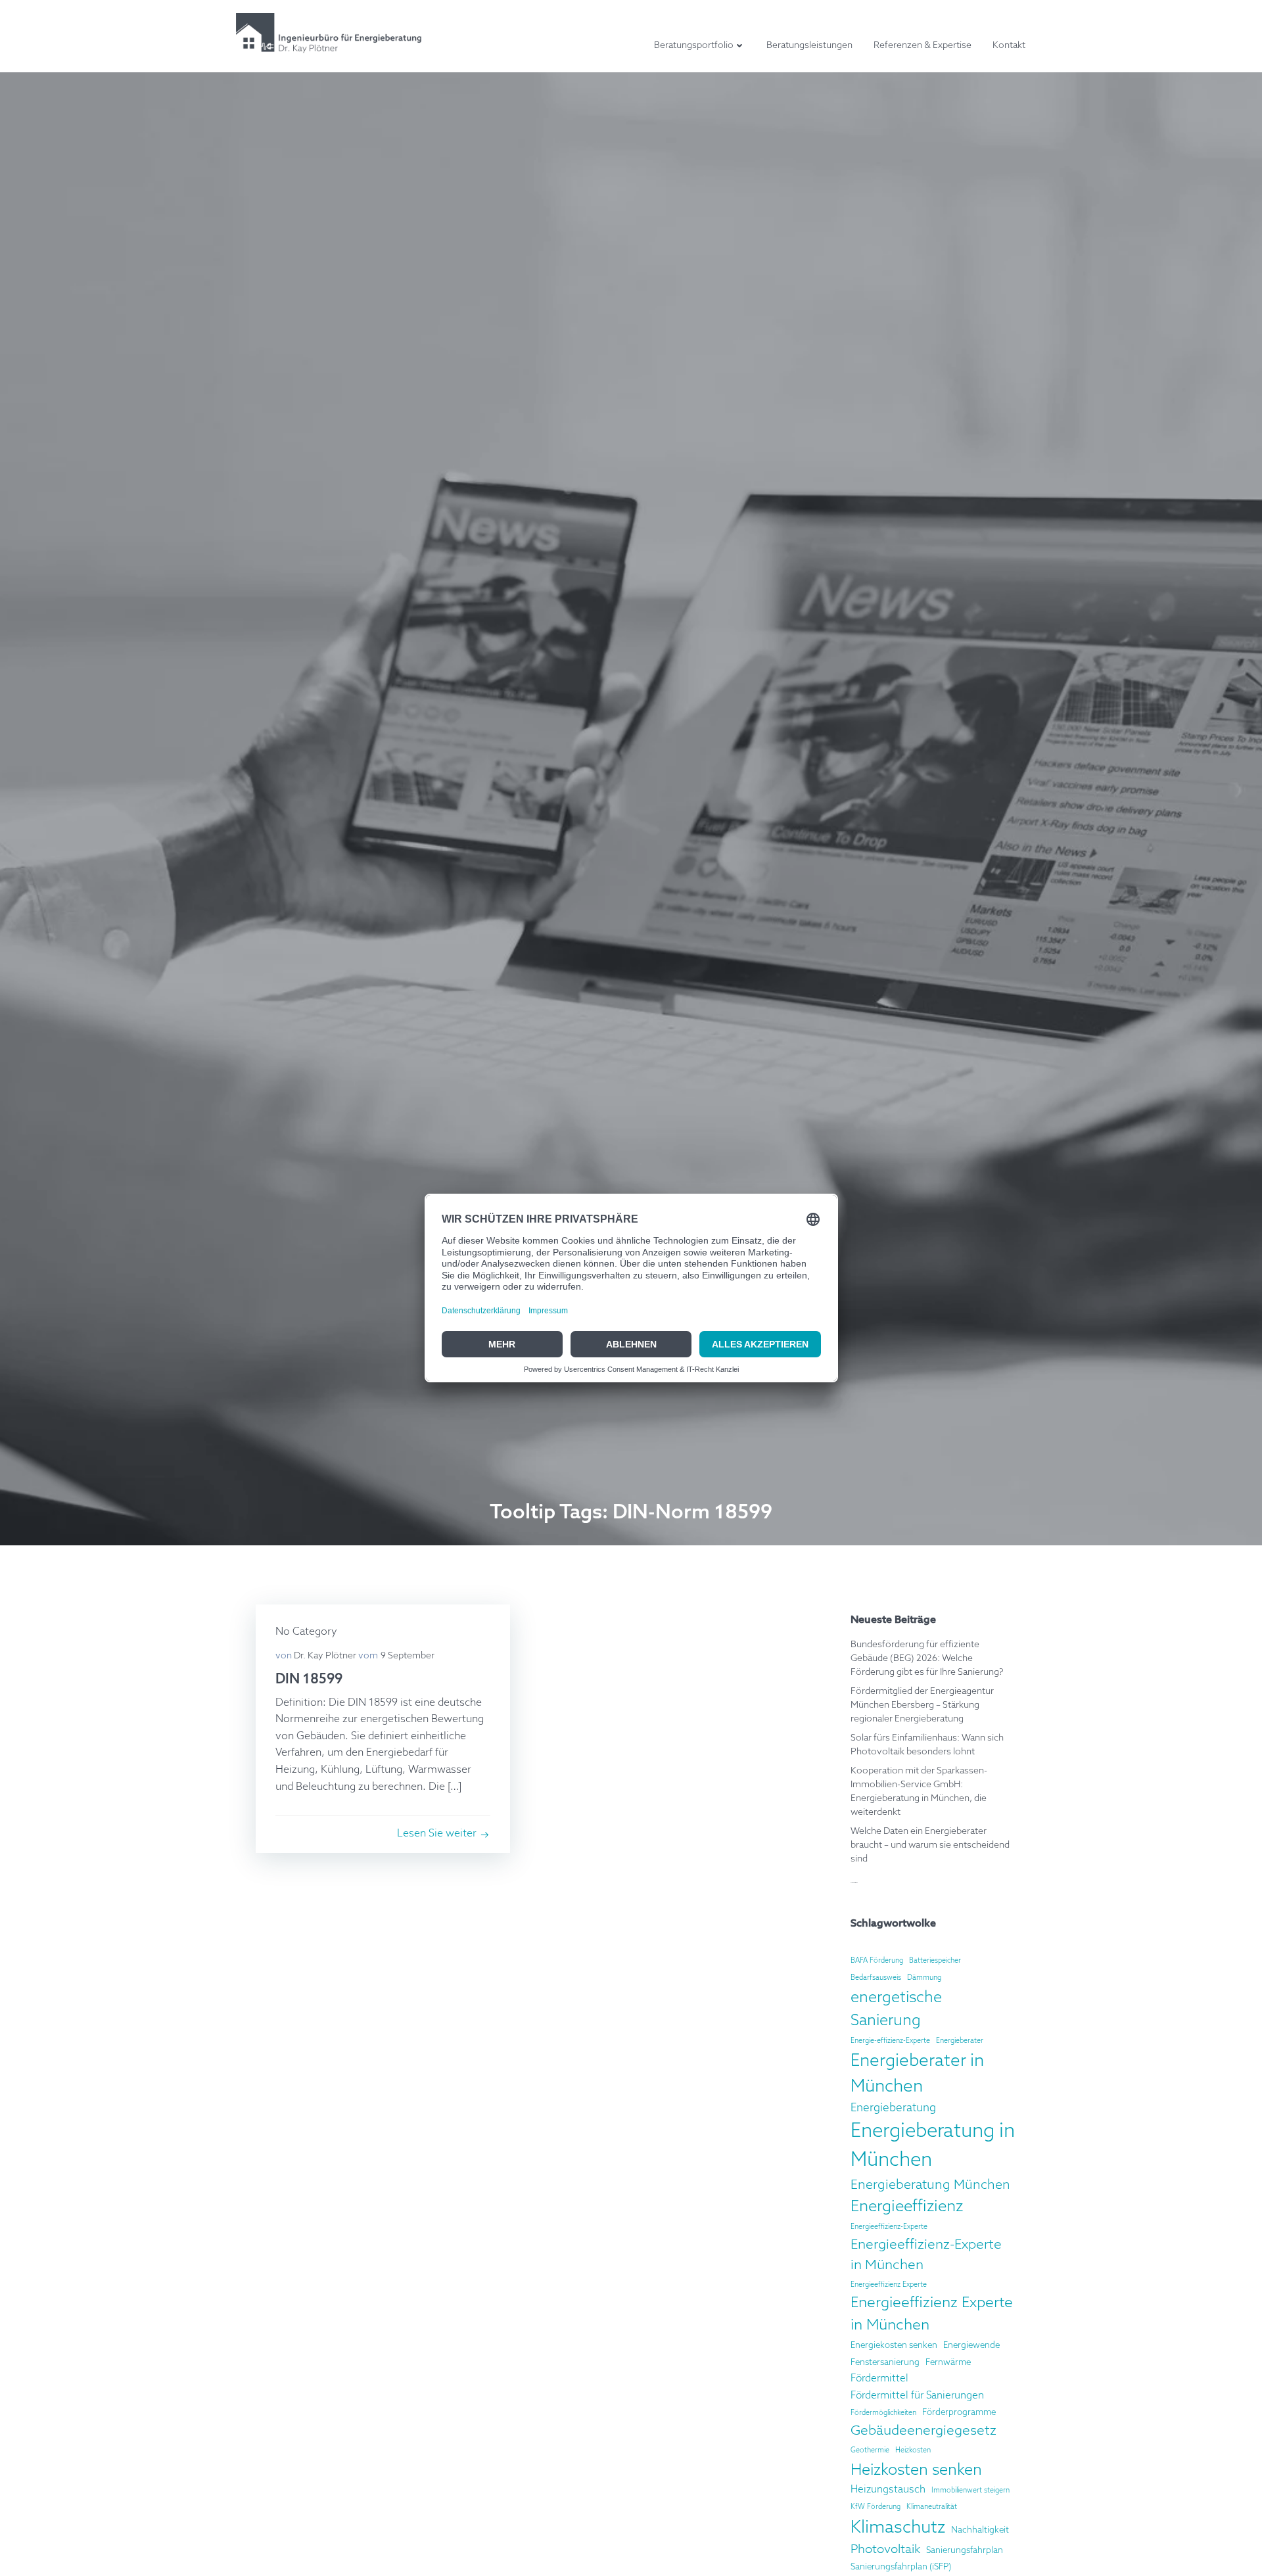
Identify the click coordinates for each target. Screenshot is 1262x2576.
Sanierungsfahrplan (965, 2551)
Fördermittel (879, 2378)
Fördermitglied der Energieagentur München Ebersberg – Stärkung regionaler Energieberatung (922, 1705)
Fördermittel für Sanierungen (917, 2396)
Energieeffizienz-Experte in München (926, 2255)
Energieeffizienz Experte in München (932, 2314)
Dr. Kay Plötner (325, 1656)
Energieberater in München (917, 2074)
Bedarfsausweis (876, 1978)
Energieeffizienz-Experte (889, 2227)
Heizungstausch (888, 2490)
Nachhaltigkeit (980, 2530)
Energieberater (960, 2041)
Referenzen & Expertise (923, 45)
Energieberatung (893, 2108)
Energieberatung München (930, 2185)
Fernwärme (948, 2363)
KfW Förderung (876, 2507)
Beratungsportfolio (694, 45)
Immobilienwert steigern (970, 2491)
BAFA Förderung (877, 1961)
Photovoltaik (885, 2550)
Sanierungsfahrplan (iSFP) (901, 2567)
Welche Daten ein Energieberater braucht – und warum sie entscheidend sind (930, 1845)
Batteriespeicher (935, 1961)
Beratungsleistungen (809, 45)
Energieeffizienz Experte (889, 2285)
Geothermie (870, 2450)
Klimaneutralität (932, 2507)
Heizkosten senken (916, 2471)
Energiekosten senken (894, 2346)
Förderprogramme (959, 2413)
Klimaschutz (898, 2528)
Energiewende (971, 2346)
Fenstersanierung (885, 2363)
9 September (408, 1656)
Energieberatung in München (933, 2146)
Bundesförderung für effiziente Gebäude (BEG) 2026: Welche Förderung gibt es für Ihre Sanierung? (927, 1658)
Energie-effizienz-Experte (890, 2041)
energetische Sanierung (896, 2009)
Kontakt (1009, 45)
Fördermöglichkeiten (883, 2413)
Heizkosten (913, 2450)
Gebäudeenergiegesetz (923, 2431)
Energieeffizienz (907, 2207)
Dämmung (924, 1978)
